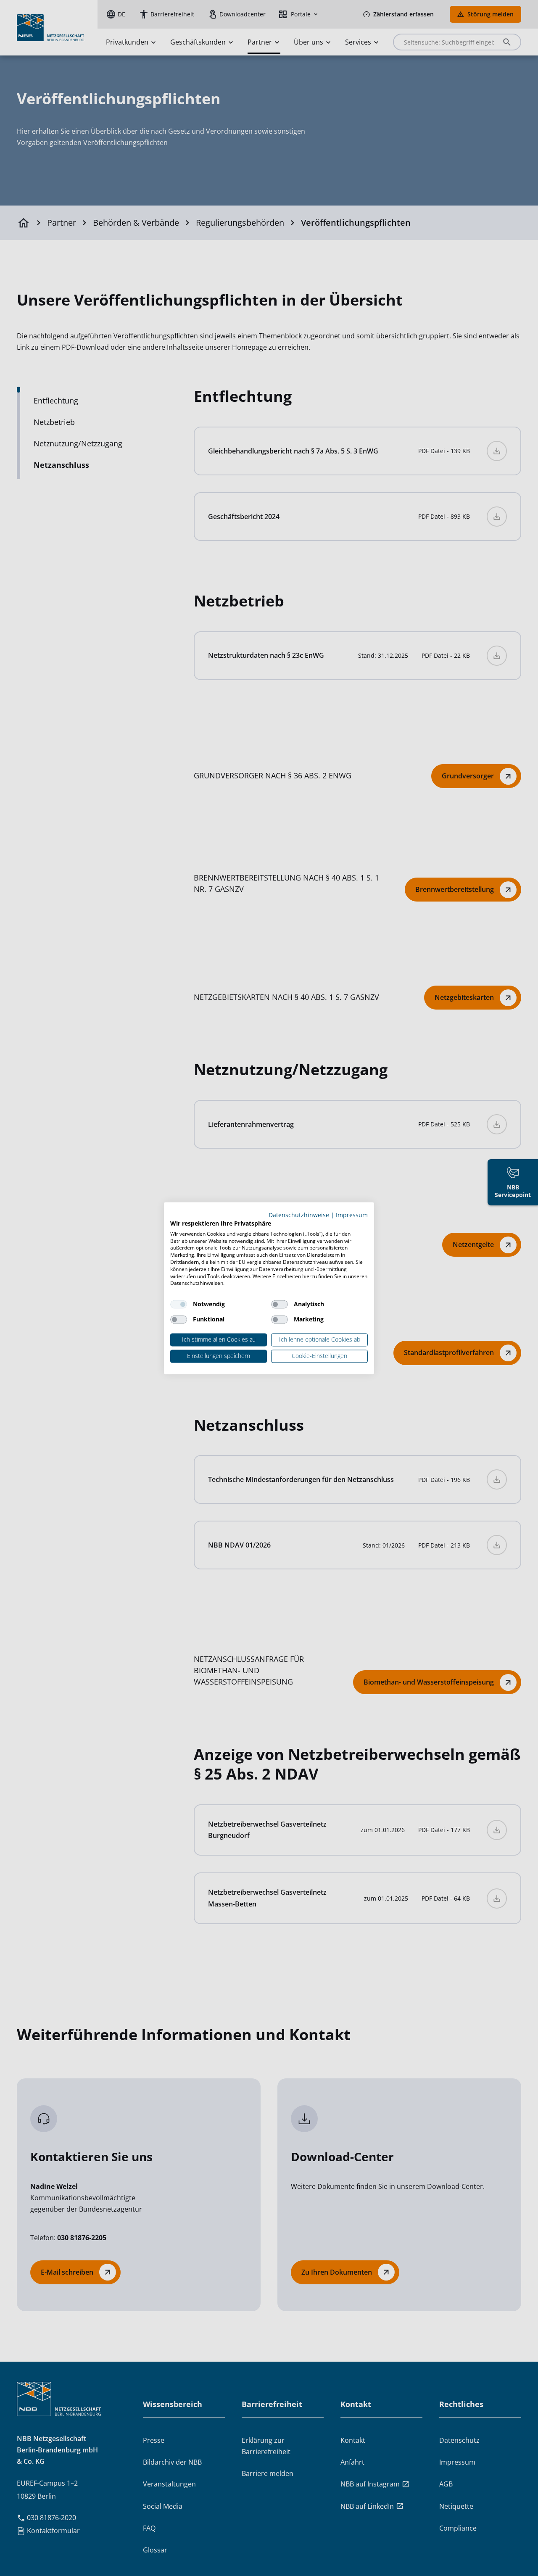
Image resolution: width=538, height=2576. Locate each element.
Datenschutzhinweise (299, 1215)
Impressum (352, 1215)
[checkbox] (179, 1305)
